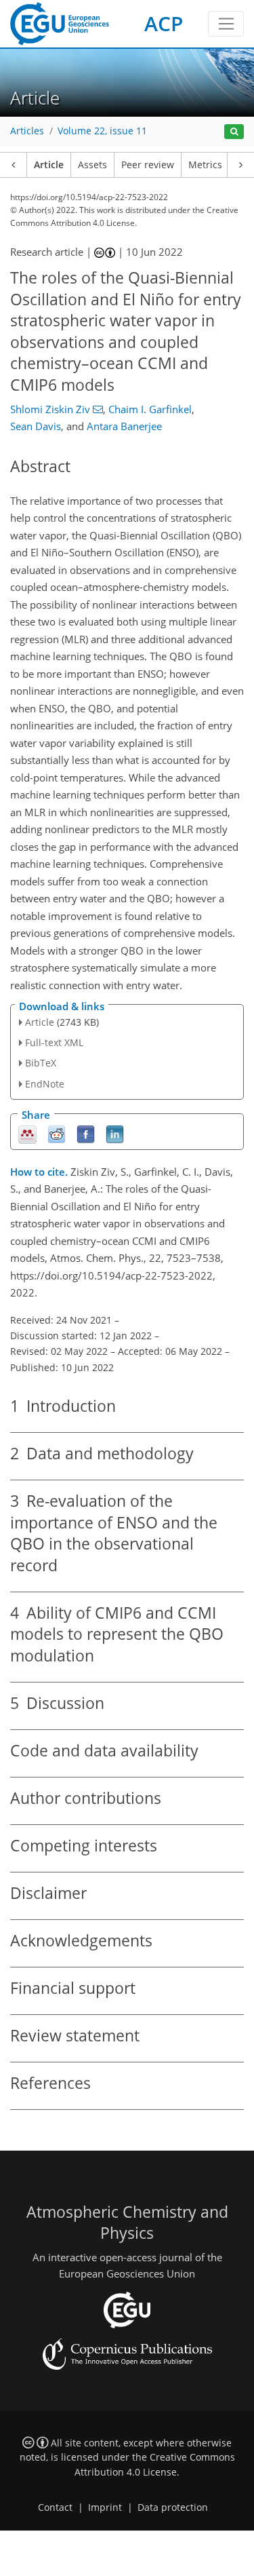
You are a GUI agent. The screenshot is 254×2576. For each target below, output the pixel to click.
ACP (164, 23)
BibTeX (41, 1063)
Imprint (105, 2507)
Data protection (173, 2507)
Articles (27, 131)
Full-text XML (54, 1042)
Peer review (148, 165)
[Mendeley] (27, 1133)
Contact (55, 2507)
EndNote (45, 1084)
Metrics (205, 165)
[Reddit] (57, 1133)
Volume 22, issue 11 (102, 131)
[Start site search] (234, 132)
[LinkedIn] (115, 1133)
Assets (92, 165)
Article (49, 165)
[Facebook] (86, 1133)
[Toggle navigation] (226, 24)
